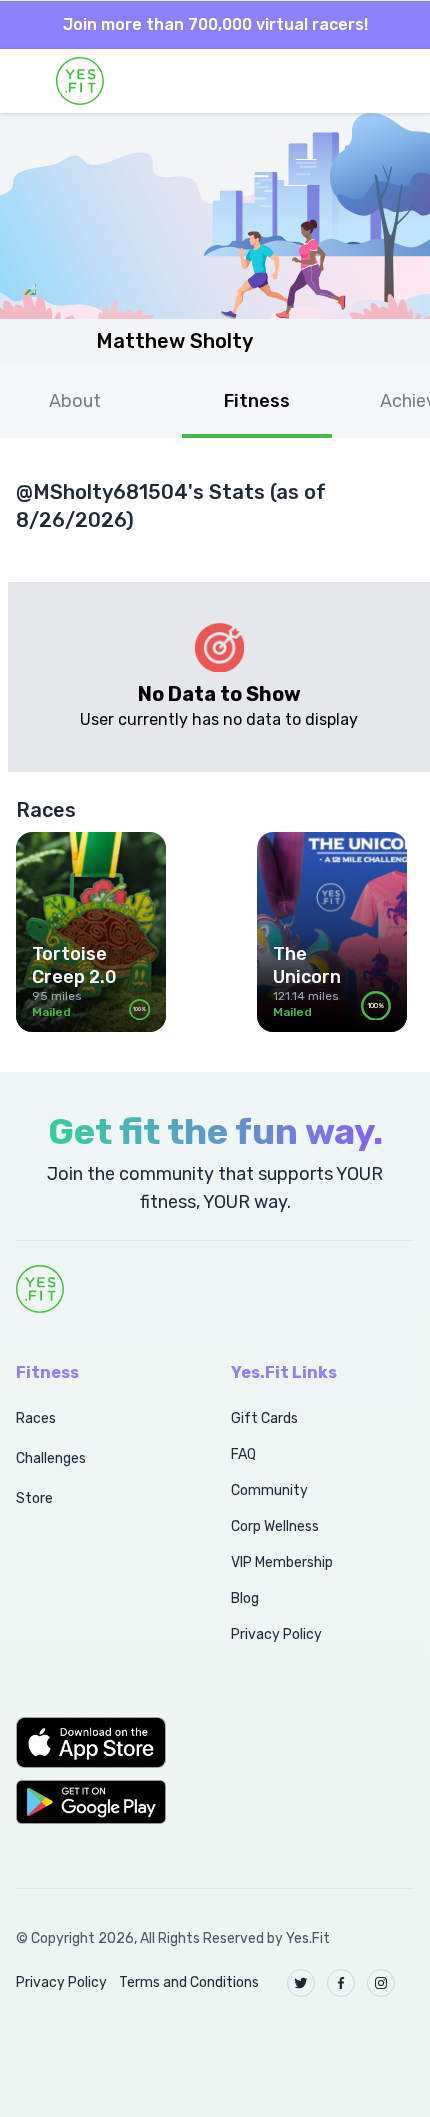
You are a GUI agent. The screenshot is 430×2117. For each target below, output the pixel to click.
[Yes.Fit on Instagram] (381, 1983)
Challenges (51, 1458)
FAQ (243, 1454)
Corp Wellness (275, 1526)
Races (36, 1418)
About (75, 401)
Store (34, 1498)
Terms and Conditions (189, 1982)
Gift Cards (264, 1418)
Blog (245, 1598)
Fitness (257, 401)
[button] (101, 1742)
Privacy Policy (276, 1634)
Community (269, 1490)
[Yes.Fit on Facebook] (341, 1983)
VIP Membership (282, 1562)
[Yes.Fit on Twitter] (301, 1983)
